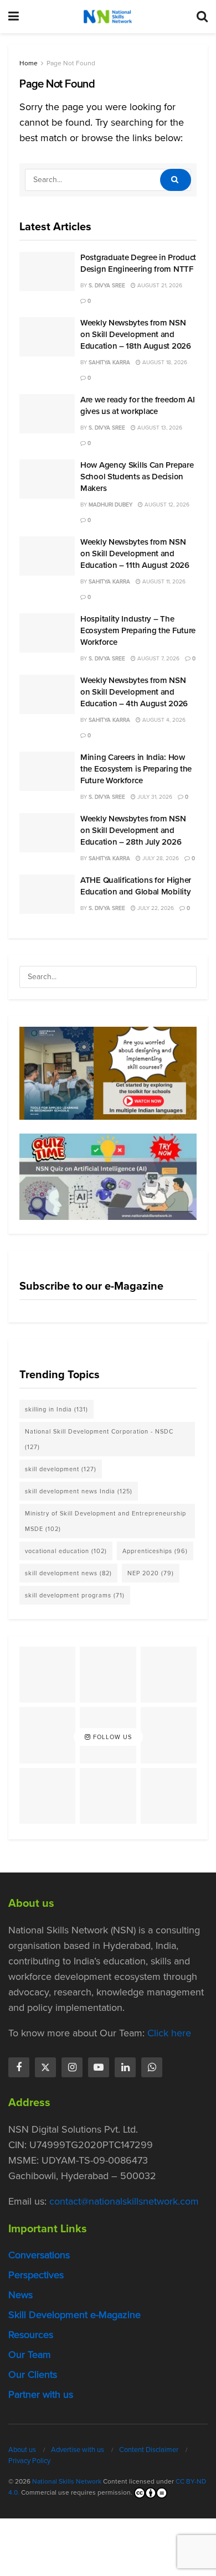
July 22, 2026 (155, 908)
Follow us (111, 1737)
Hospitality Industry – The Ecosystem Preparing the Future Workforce (138, 630)
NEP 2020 (151, 1573)
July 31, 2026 (154, 797)
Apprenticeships (155, 1551)
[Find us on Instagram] (72, 2067)
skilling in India (56, 1409)
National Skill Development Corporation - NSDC (99, 1439)
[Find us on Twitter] (45, 2067)
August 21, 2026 (159, 285)
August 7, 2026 (158, 658)
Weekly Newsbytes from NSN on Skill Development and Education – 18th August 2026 (136, 334)
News (20, 2295)
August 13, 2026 (159, 428)
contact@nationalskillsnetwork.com (124, 2201)
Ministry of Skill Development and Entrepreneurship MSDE (106, 1521)
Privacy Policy (29, 2461)
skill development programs (75, 1595)
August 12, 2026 (166, 505)
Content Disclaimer (149, 2450)
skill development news (68, 1573)
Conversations (39, 2255)
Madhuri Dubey (110, 505)
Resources (31, 2335)
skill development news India (79, 1491)
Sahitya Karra (109, 362)
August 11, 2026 (163, 581)
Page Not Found (71, 63)
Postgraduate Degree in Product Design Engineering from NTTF (138, 263)
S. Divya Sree (107, 285)
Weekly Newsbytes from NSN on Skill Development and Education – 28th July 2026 (133, 830)
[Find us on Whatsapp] (152, 2067)
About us (22, 2450)
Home (29, 63)
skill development (61, 1469)
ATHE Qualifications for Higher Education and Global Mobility (136, 886)
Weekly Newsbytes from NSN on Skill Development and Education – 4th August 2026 (134, 692)
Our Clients (33, 2375)
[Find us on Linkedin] (125, 2067)
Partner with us (41, 2394)
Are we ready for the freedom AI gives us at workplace (138, 405)
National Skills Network (67, 2481)
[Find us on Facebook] (19, 2067)
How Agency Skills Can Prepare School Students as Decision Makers (137, 477)
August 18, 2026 (164, 362)
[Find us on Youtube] (99, 2067)
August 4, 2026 (163, 720)
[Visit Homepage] (107, 17)
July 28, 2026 (160, 858)
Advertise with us (78, 2450)
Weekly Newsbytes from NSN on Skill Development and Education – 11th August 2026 (135, 554)
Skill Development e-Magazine (74, 2315)
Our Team (30, 2355)
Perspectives (36, 2275)
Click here (169, 2033)
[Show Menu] (14, 17)
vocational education (66, 1551)
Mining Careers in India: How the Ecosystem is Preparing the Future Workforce (136, 769)
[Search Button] (202, 17)
